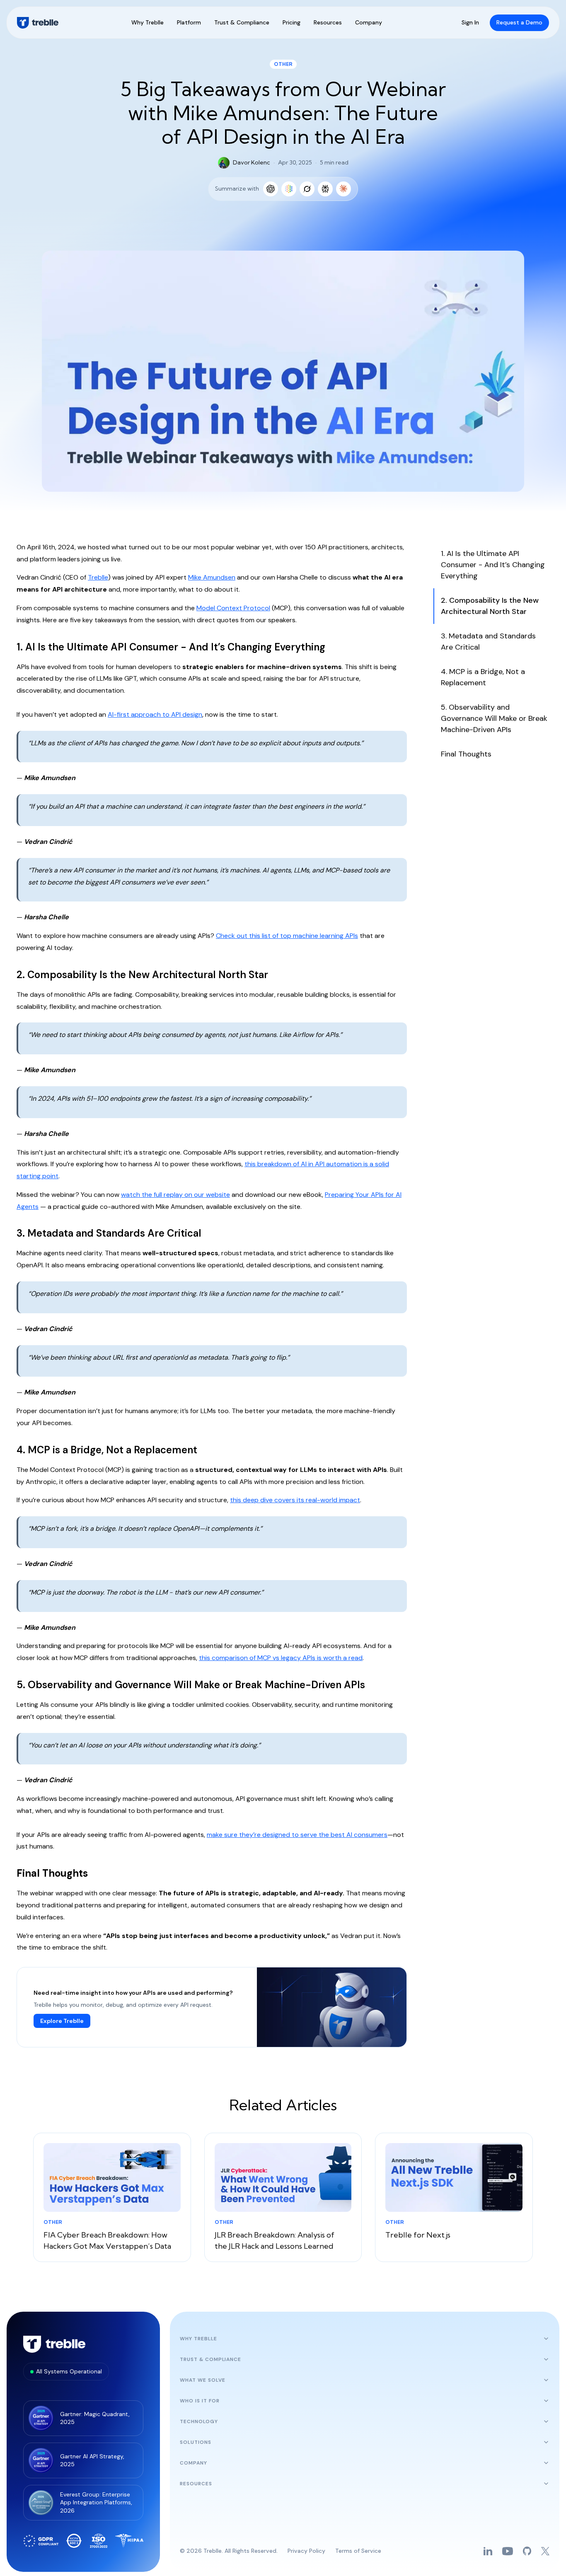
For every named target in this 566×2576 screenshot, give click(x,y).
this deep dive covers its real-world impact (295, 1500)
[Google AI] (289, 189)
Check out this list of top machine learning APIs (287, 936)
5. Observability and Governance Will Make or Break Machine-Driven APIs (494, 718)
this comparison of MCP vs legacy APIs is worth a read (281, 1658)
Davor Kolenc (252, 162)
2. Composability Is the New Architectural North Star (490, 606)
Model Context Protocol (233, 608)
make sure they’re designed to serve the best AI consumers (297, 1835)
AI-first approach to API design (155, 714)
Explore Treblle (62, 2021)
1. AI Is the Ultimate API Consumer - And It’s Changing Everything (493, 565)
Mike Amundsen (212, 577)
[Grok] (307, 189)
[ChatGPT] (271, 189)
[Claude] (343, 189)
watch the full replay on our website (175, 1195)
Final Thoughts (466, 754)
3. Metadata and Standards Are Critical (488, 642)
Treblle (98, 577)
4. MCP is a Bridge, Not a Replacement (483, 677)
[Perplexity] (325, 189)
